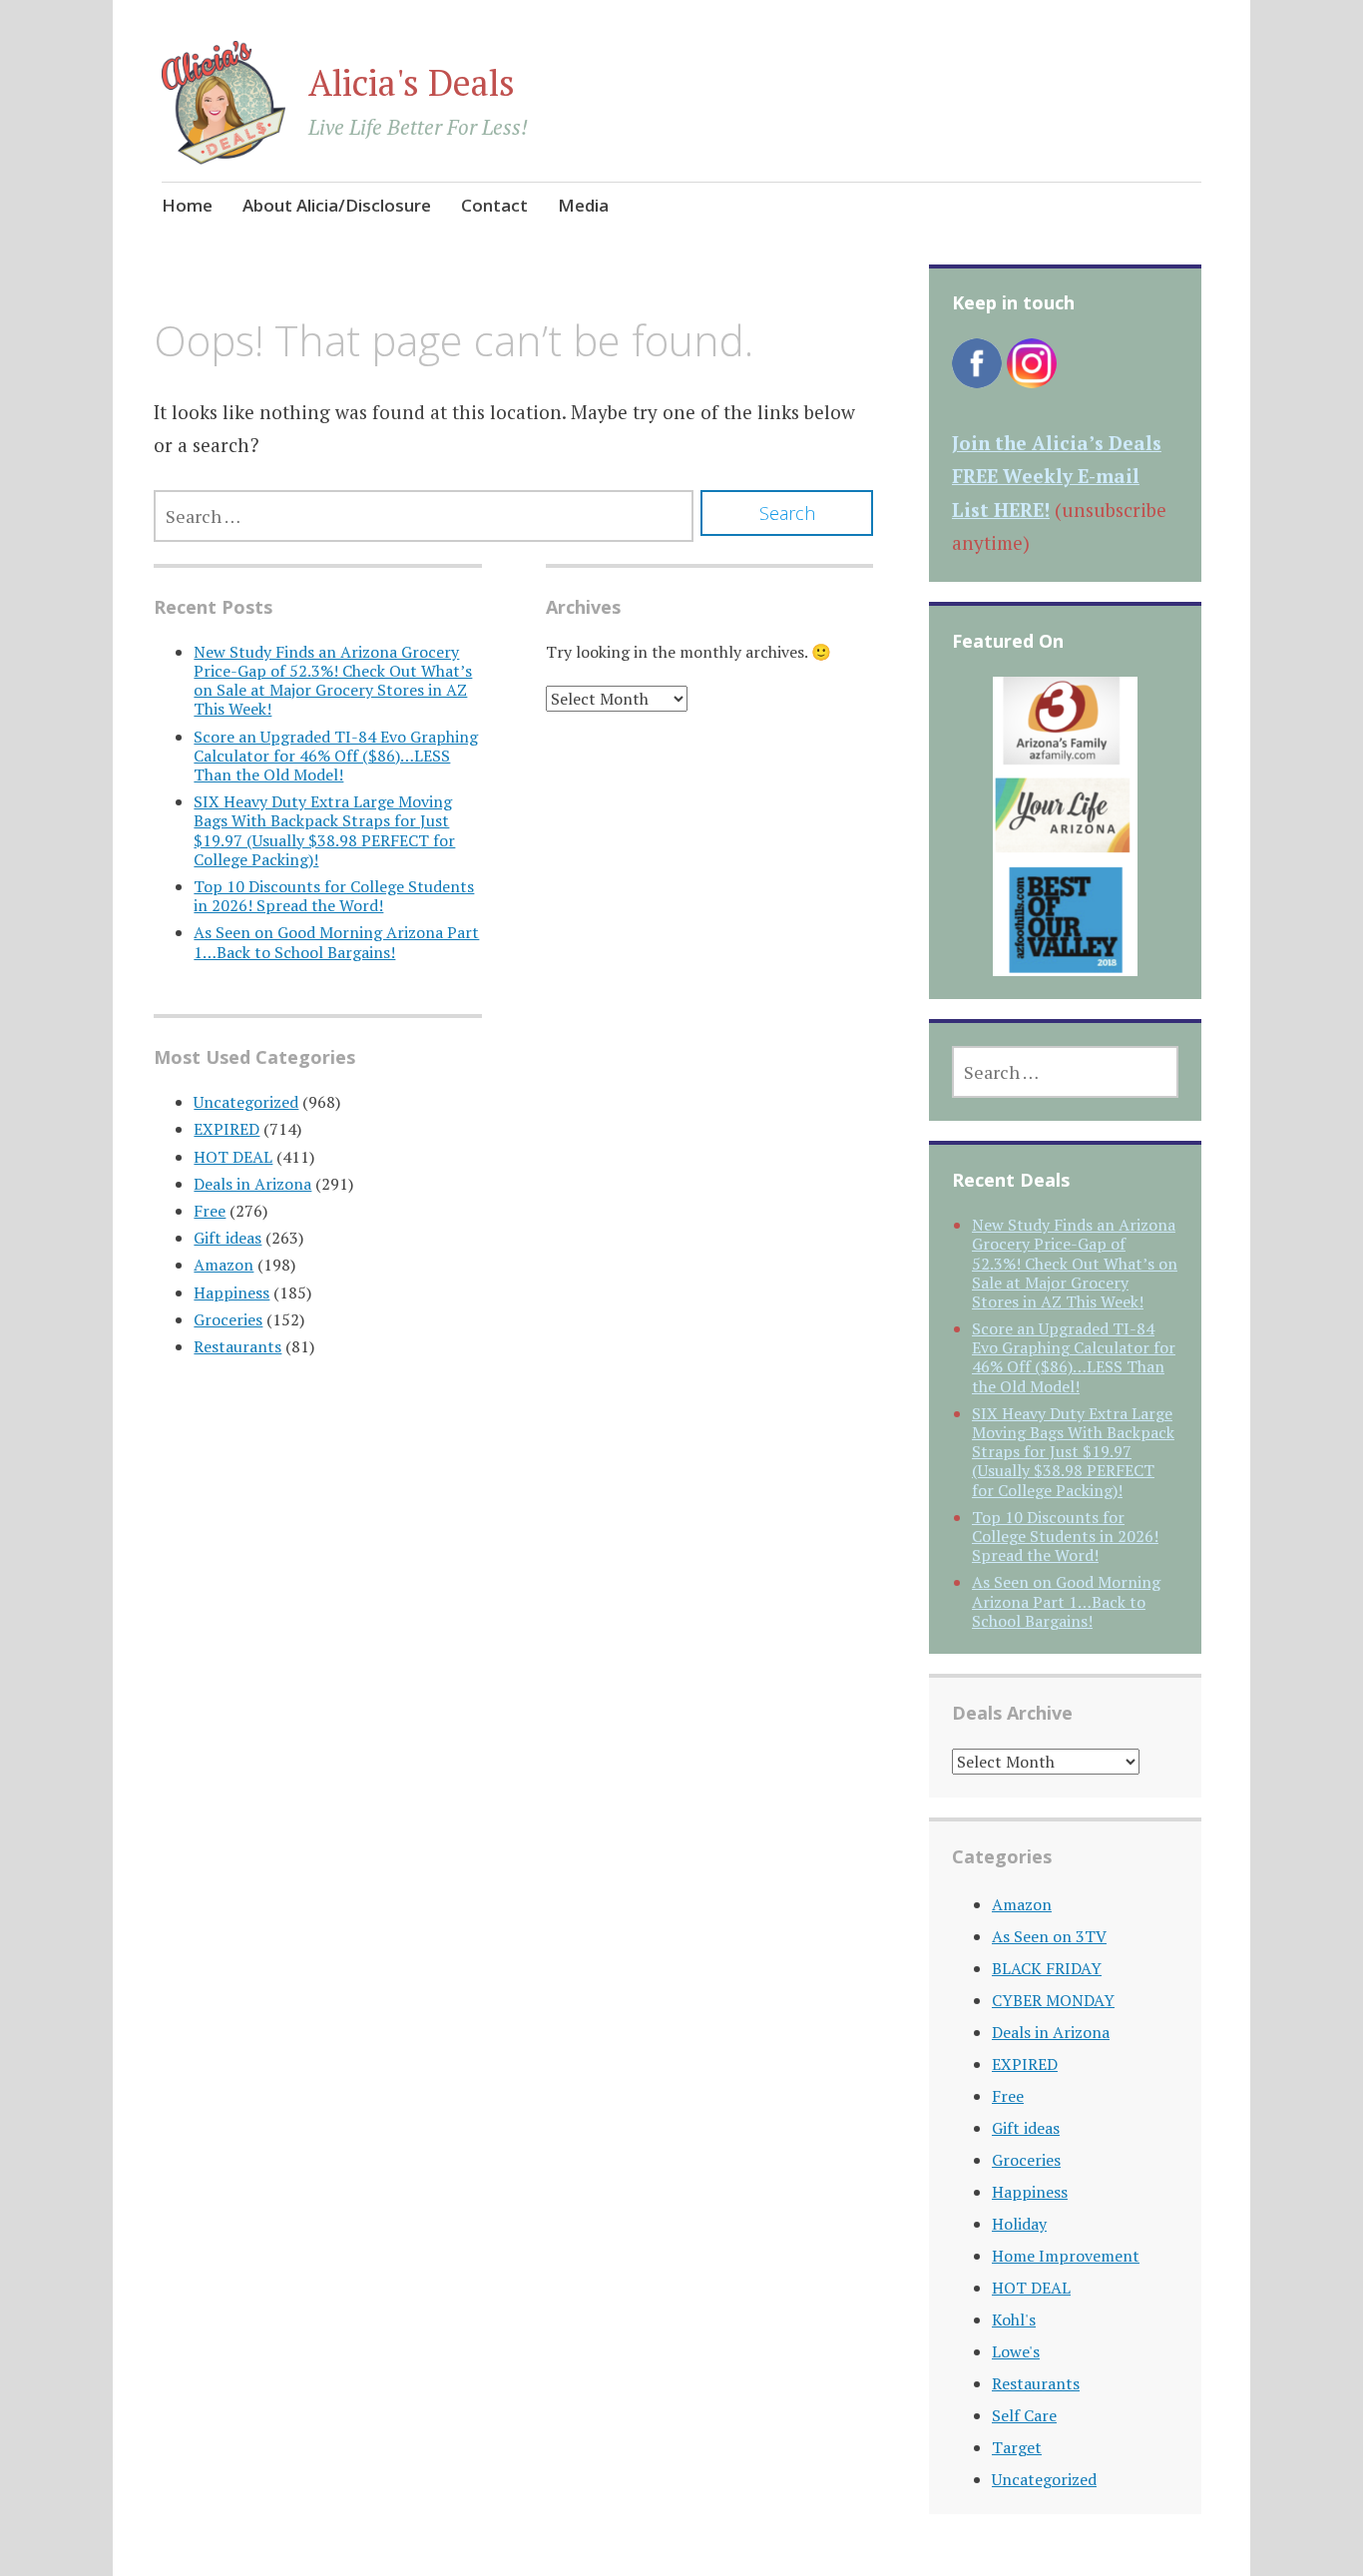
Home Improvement (1066, 2256)
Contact (494, 205)
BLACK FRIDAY (1047, 1968)
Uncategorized (246, 1102)
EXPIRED (227, 1129)
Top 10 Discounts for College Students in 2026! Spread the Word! (334, 896)
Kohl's (1014, 2319)
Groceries (228, 1319)
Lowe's (1016, 2351)
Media (583, 205)
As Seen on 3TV (1049, 1936)
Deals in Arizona (252, 1184)
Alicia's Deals (412, 82)
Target (1017, 2447)
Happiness (231, 1292)
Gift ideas (227, 1238)
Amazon (224, 1265)
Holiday (1019, 2224)
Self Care (1024, 2415)
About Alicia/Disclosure (337, 205)
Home (187, 205)
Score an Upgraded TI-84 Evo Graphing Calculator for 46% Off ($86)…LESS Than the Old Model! (336, 756)
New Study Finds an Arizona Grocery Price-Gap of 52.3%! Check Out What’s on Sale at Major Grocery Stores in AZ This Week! (333, 681)
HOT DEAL (233, 1157)
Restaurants (237, 1346)
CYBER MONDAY (1053, 2000)
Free (210, 1211)
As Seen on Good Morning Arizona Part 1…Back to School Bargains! (336, 942)
